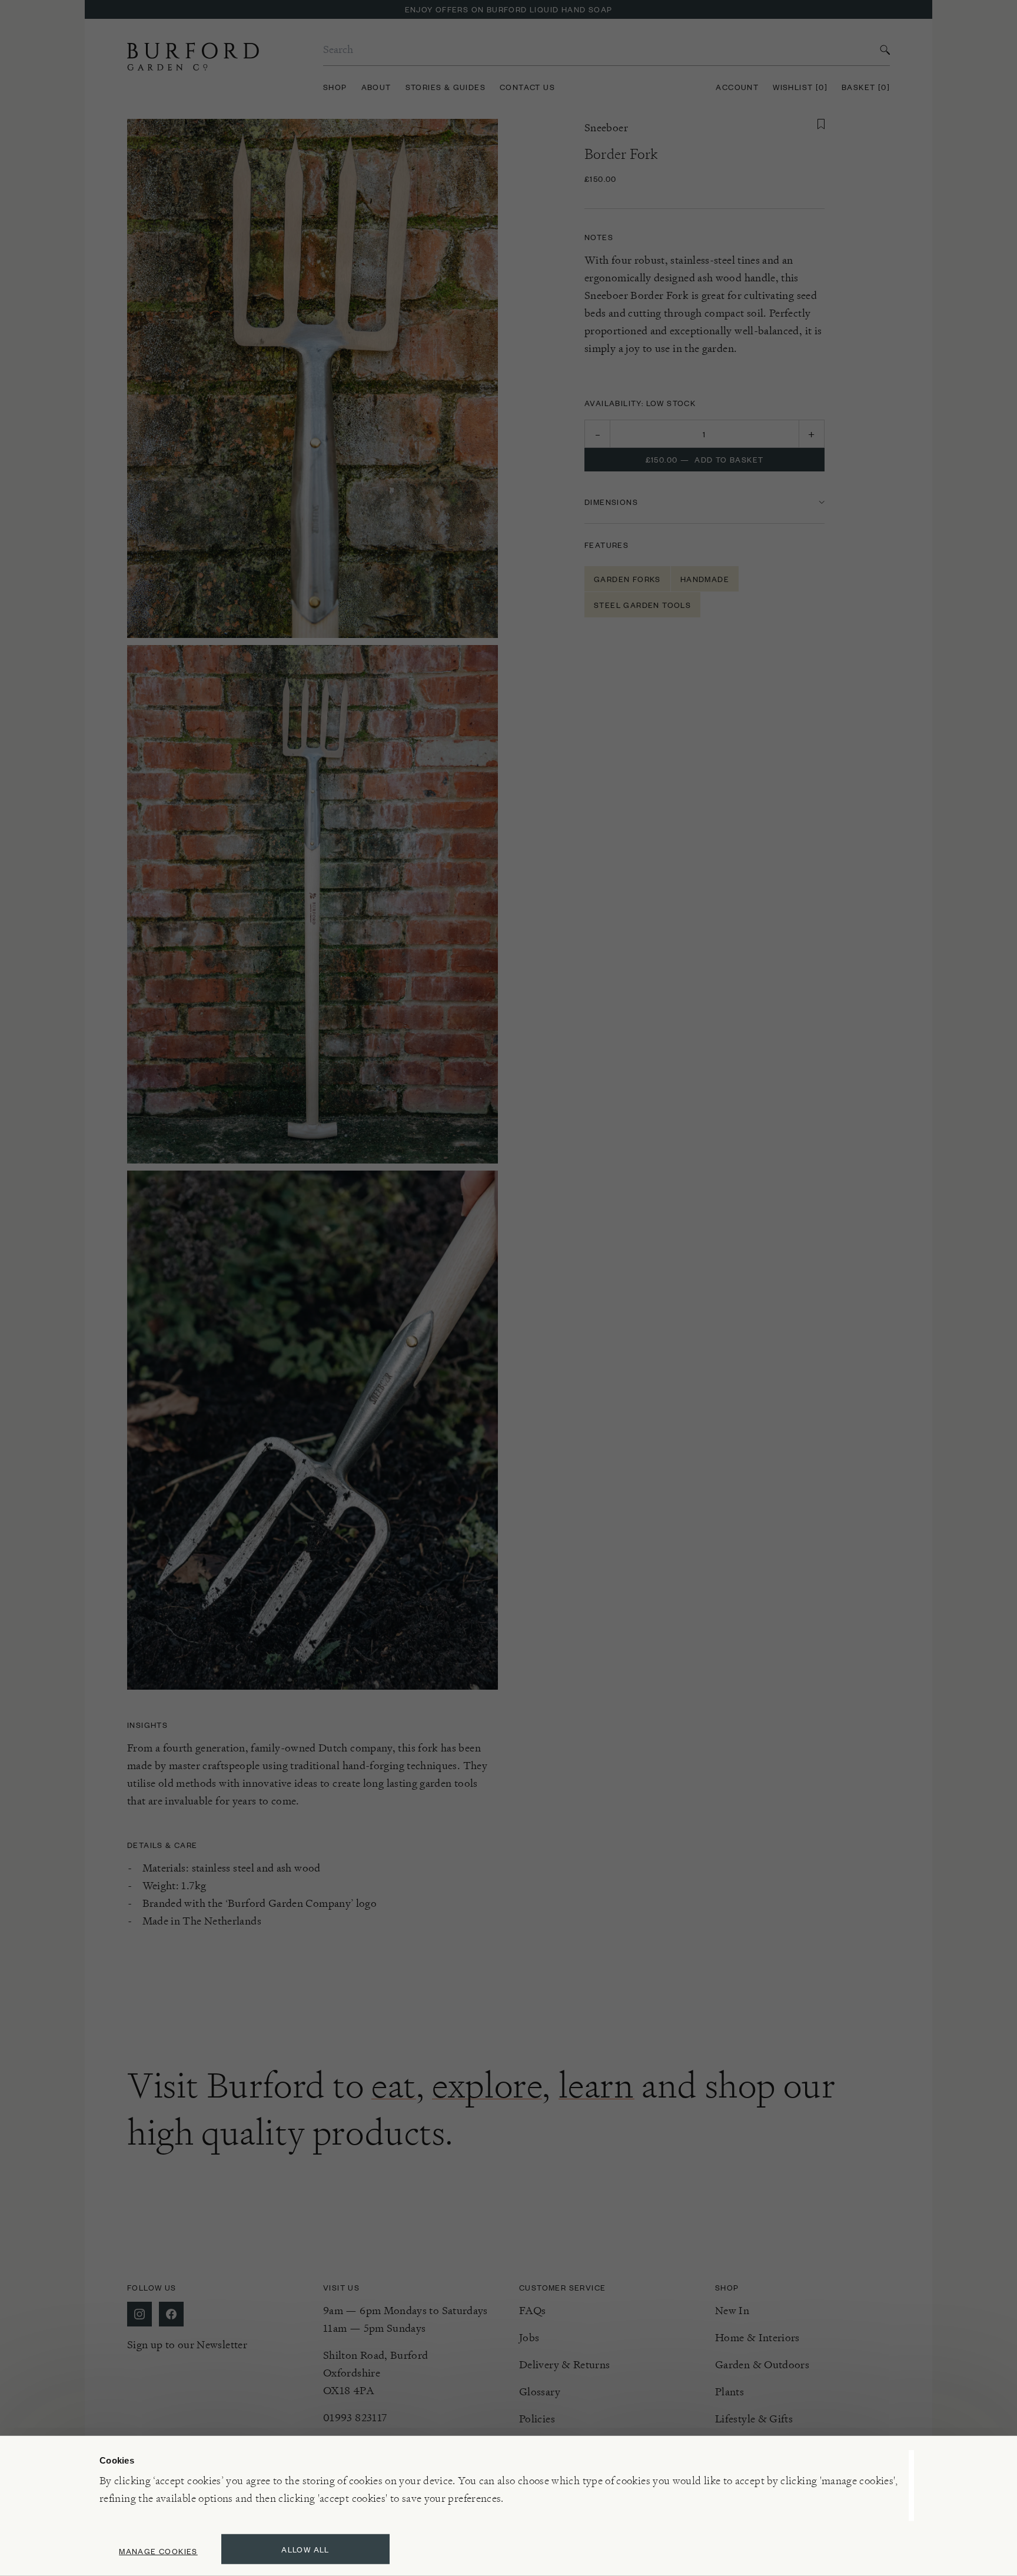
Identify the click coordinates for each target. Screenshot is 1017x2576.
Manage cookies (158, 2551)
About (376, 87)
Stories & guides (446, 87)
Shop (335, 87)
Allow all (305, 2549)
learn (596, 2085)
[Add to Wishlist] (821, 124)
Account (737, 87)
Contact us (527, 87)
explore (487, 2085)
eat (394, 2085)
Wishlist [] (800, 87)
